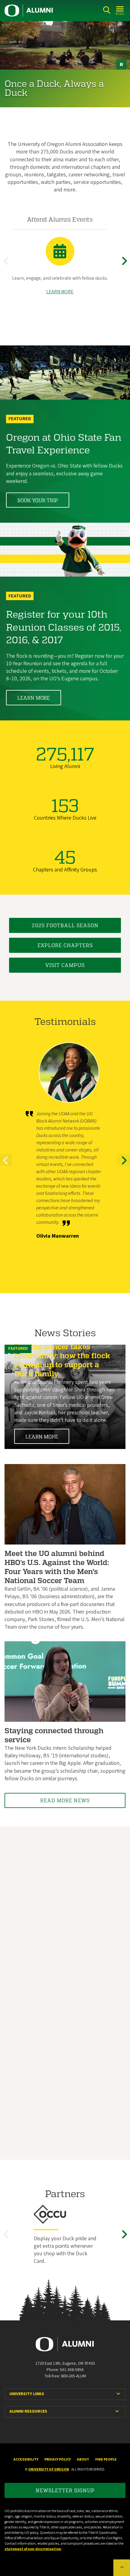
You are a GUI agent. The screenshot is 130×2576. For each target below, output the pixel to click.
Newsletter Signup (65, 2490)
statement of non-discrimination (33, 2549)
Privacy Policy (58, 2459)
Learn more (34, 698)
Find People (106, 2459)
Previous (8, 266)
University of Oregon (49, 2469)
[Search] (107, 10)
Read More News (65, 1800)
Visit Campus (65, 965)
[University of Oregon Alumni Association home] (29, 11)
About (83, 2459)
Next (125, 266)
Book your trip (38, 500)
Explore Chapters (65, 945)
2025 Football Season (65, 925)
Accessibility (26, 2459)
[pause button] (121, 64)
